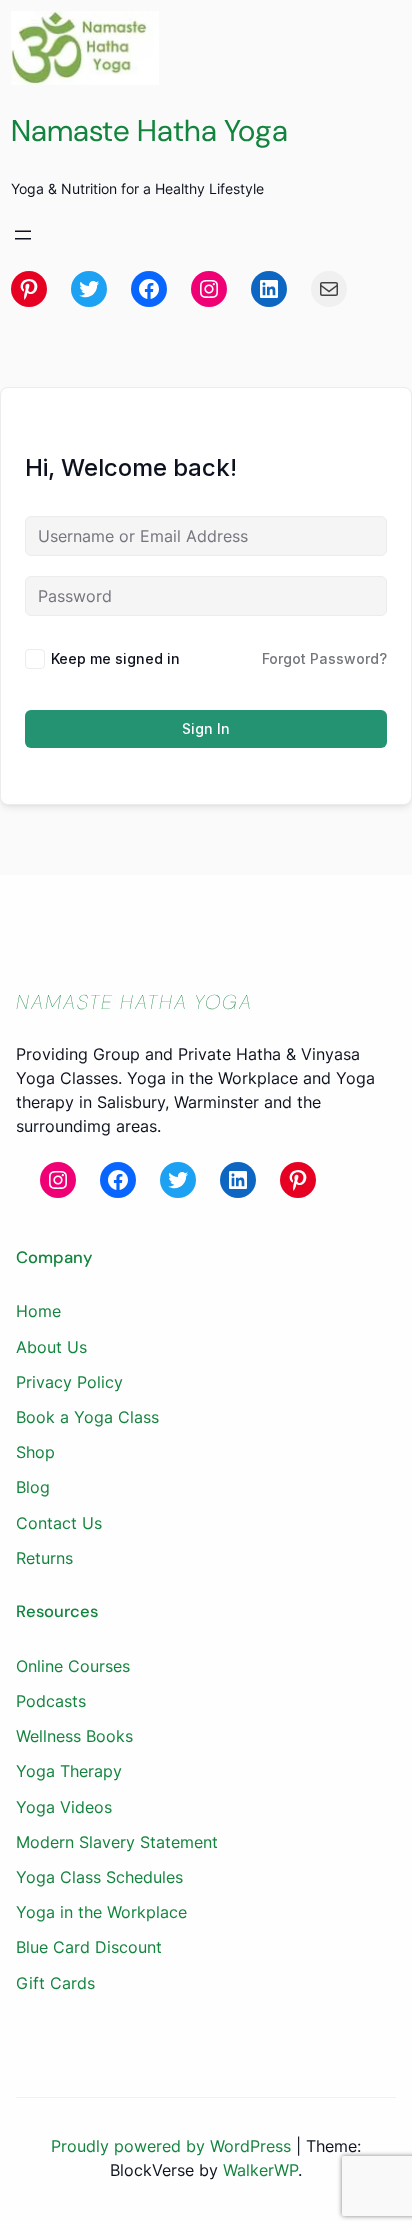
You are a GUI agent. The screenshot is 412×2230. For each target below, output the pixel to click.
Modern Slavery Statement (117, 1842)
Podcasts (51, 1701)
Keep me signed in (115, 658)
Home (38, 1311)
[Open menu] (23, 235)
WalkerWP (260, 2170)
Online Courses (73, 1666)
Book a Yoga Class (87, 1417)
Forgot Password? (324, 658)
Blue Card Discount (89, 1947)
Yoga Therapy (69, 1771)
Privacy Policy (69, 1382)
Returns (44, 1558)
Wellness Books (74, 1736)
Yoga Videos (64, 1807)
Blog (33, 1487)
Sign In (206, 728)
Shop (35, 1452)
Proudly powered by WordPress (173, 2146)
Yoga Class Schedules (99, 1877)
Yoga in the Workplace (101, 1912)
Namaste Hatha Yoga (149, 130)
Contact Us (59, 1523)
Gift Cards (55, 1983)
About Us (51, 1347)
